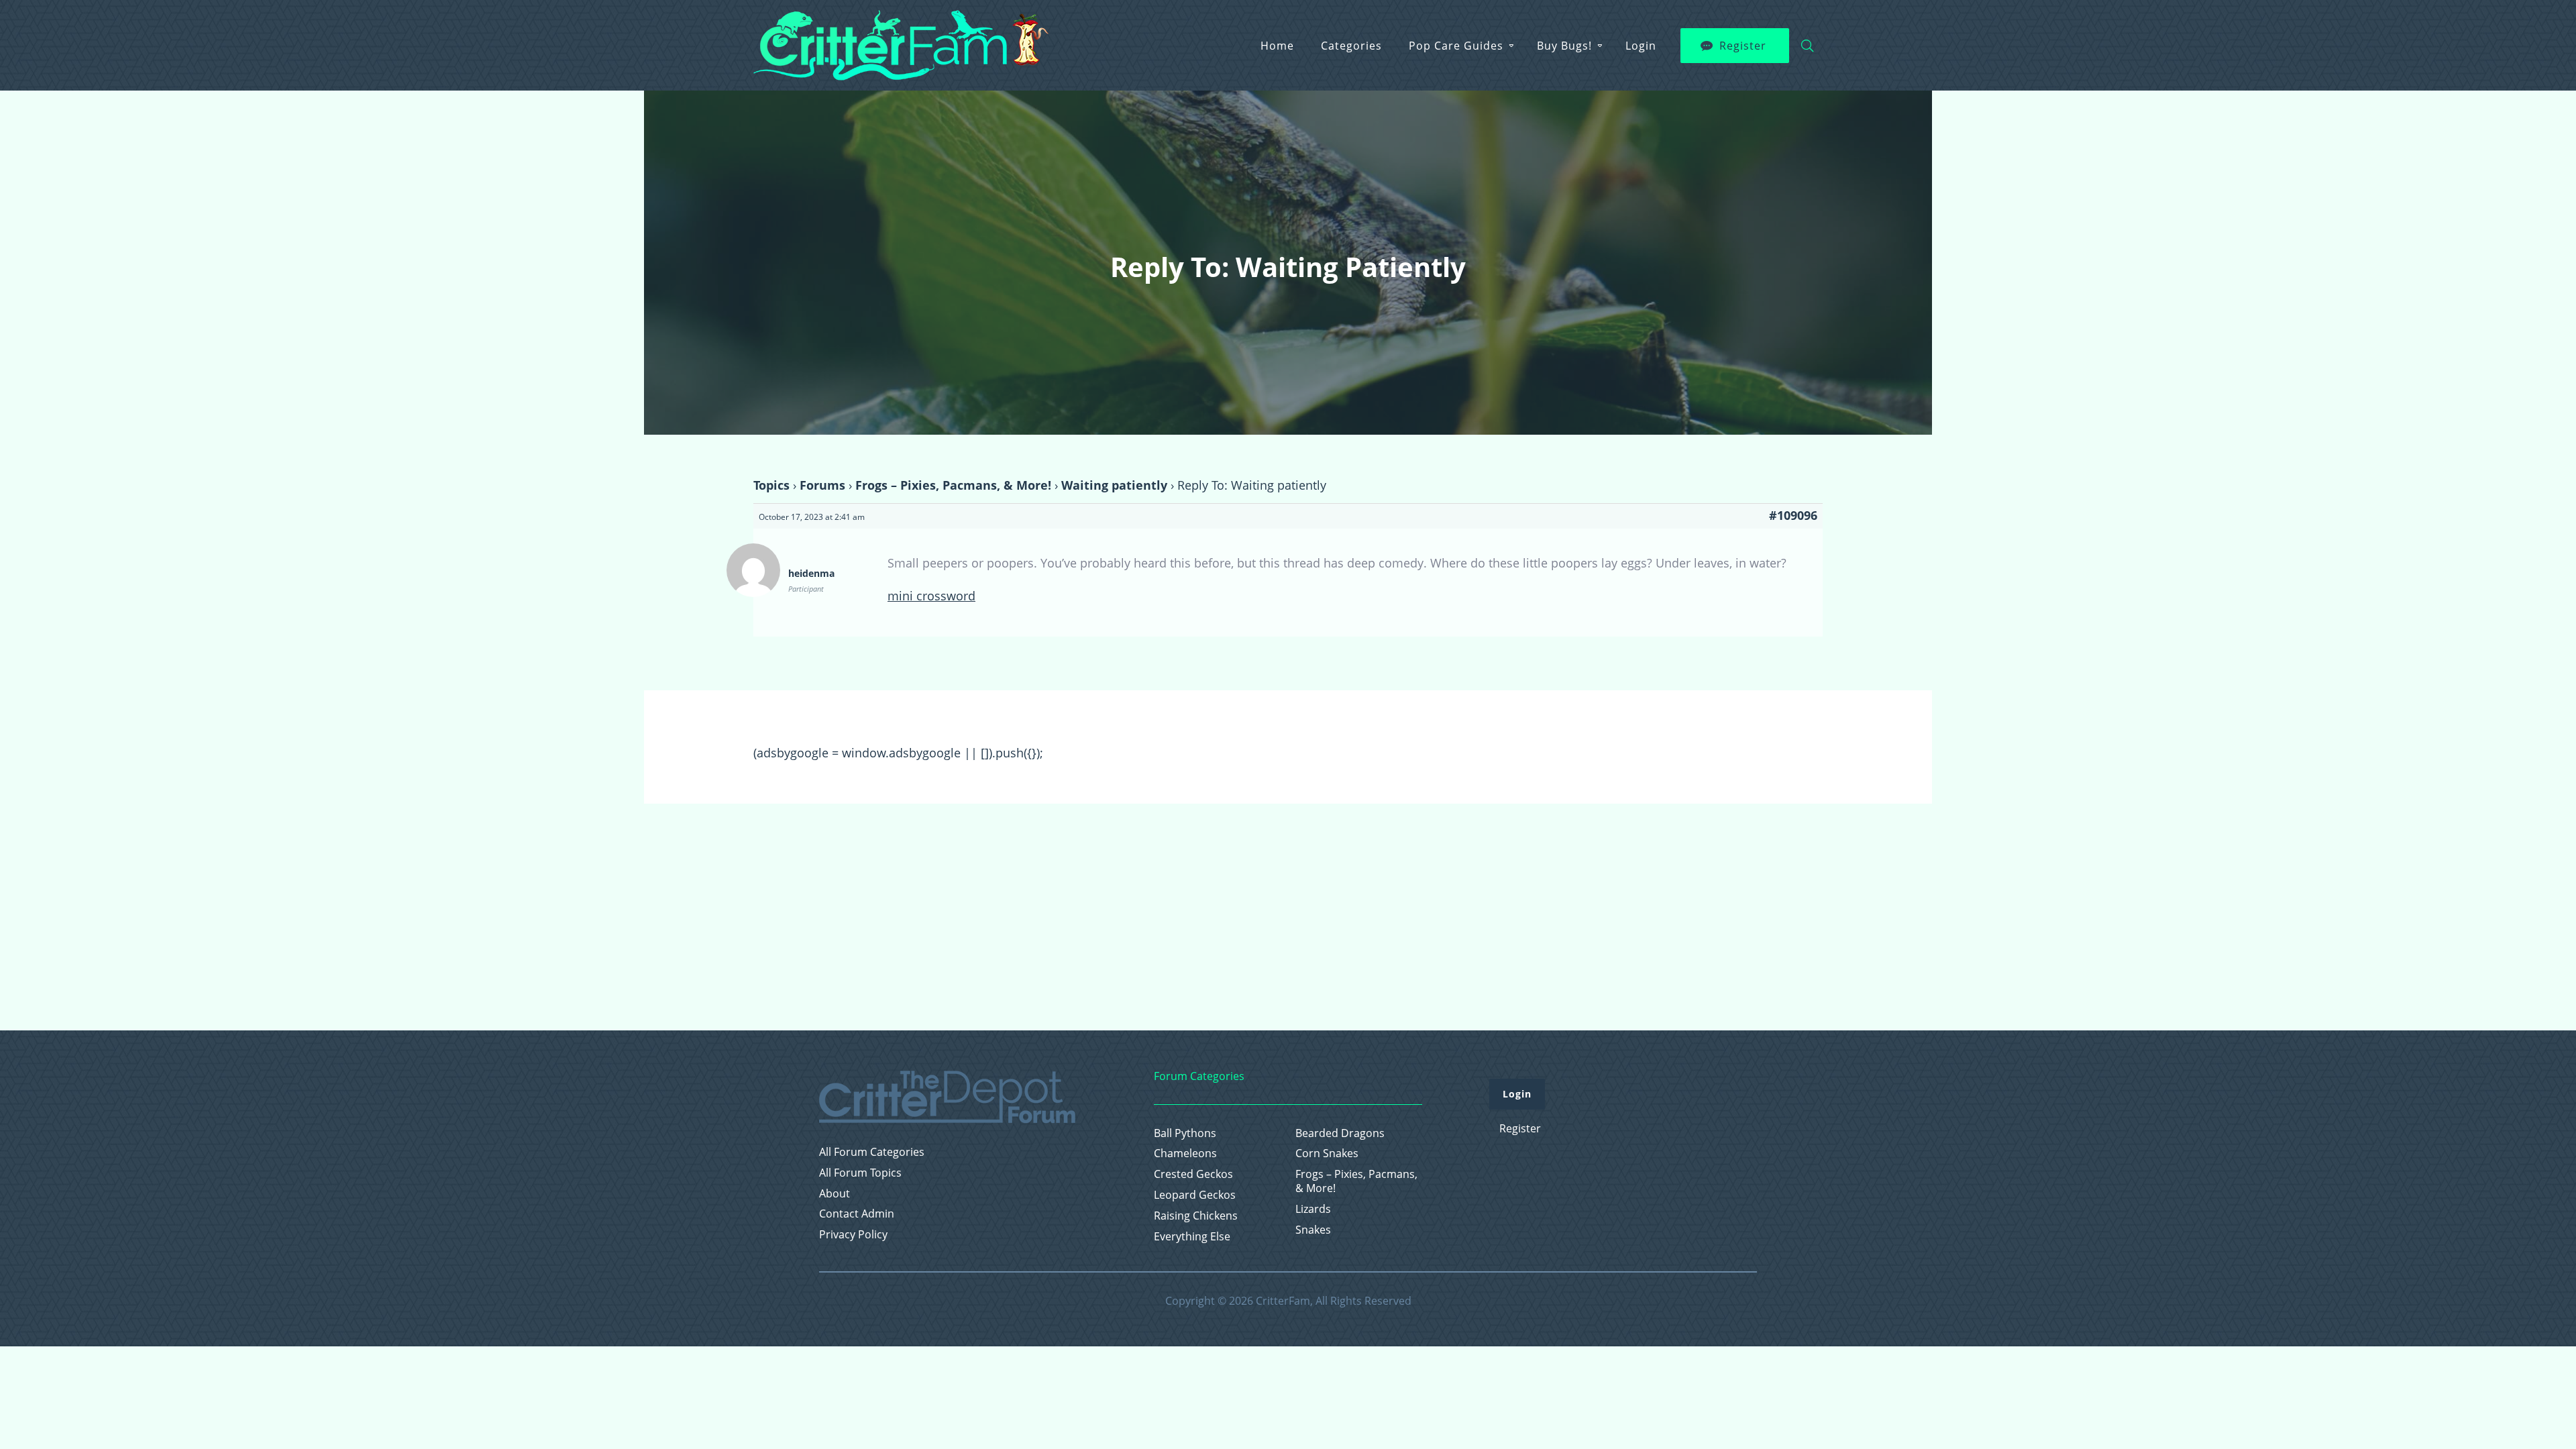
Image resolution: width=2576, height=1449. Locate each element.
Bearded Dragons (1340, 1133)
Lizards (1313, 1209)
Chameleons (1185, 1153)
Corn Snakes (1327, 1153)
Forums (822, 485)
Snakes (1313, 1230)
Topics (771, 485)
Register (1743, 46)
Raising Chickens (1196, 1216)
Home (1277, 46)
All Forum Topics (860, 1173)
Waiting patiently (1114, 485)
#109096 (1793, 515)
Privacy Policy (853, 1235)
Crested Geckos (1193, 1174)
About (835, 1194)
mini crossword (931, 596)
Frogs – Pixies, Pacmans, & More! (953, 485)
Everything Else (1192, 1237)
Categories (1351, 46)
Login (1641, 46)
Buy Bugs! (1564, 46)
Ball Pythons (1185, 1133)
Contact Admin (857, 1214)
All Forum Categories (872, 1152)
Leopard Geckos (1195, 1195)
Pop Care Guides (1456, 46)
